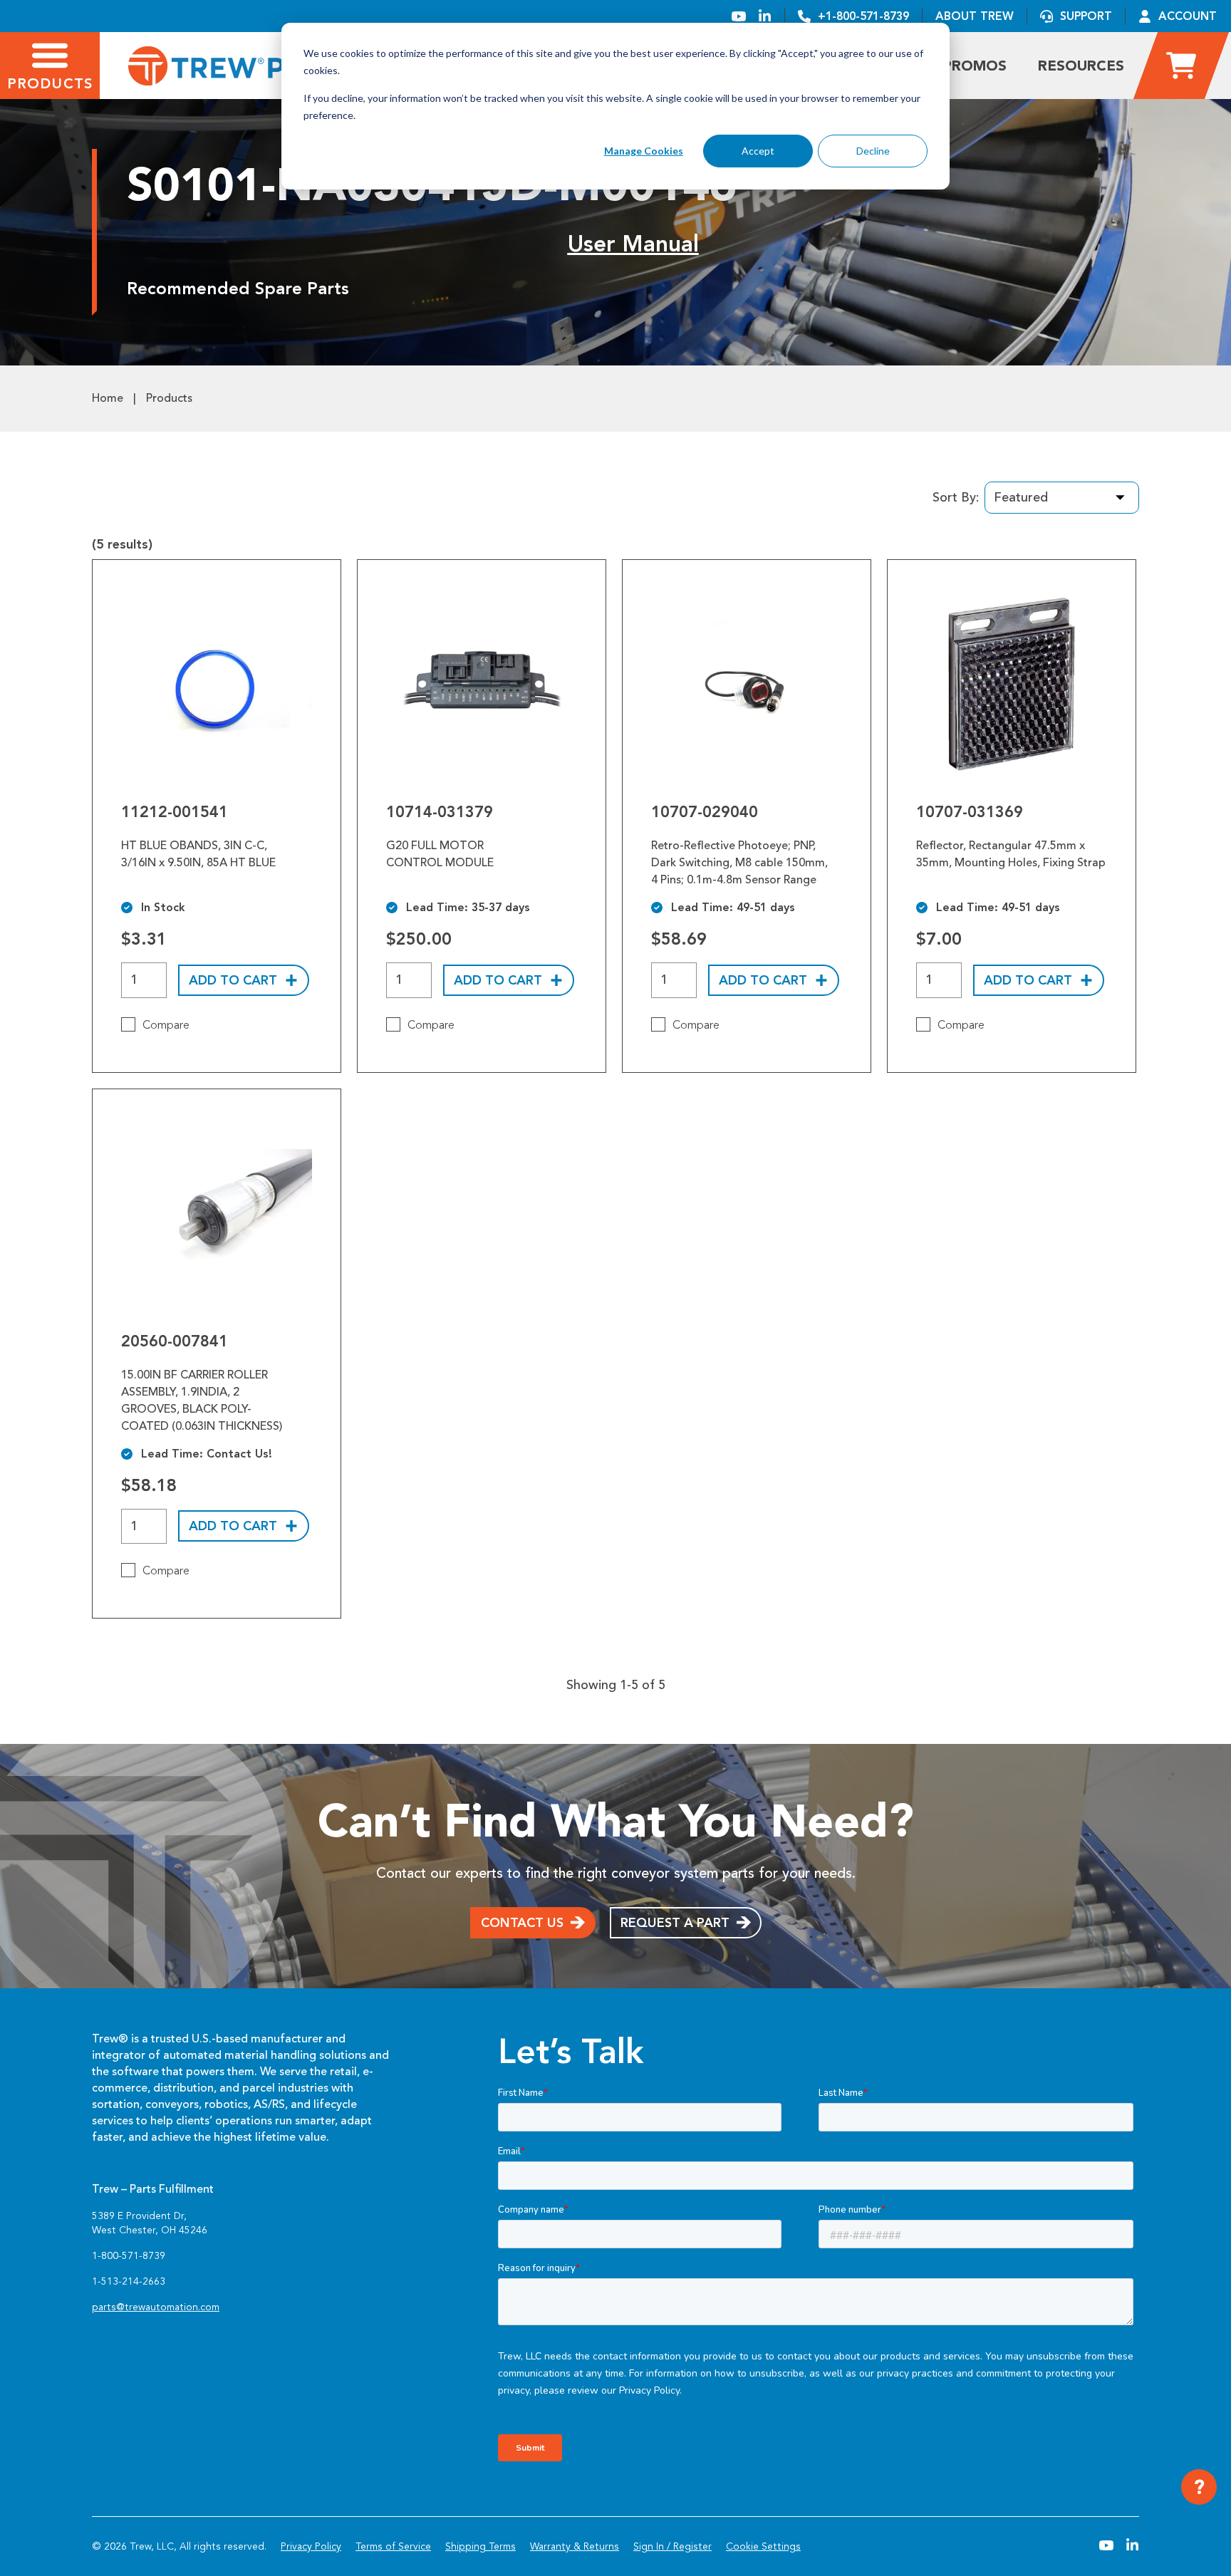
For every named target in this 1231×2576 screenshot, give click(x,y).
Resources (1081, 66)
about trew (975, 16)
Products (169, 398)
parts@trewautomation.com (156, 2307)
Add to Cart (233, 980)
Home (108, 398)
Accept (758, 151)
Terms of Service (393, 2546)
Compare (166, 1025)
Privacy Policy (311, 2546)
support (1086, 16)
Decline (873, 151)
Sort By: (956, 497)
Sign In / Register (672, 2546)
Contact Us (522, 1923)
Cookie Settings (763, 2546)
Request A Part (675, 1923)
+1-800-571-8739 (863, 16)
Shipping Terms (481, 2546)
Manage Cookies (644, 151)
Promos (975, 66)
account (1188, 16)
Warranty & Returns (575, 2546)
